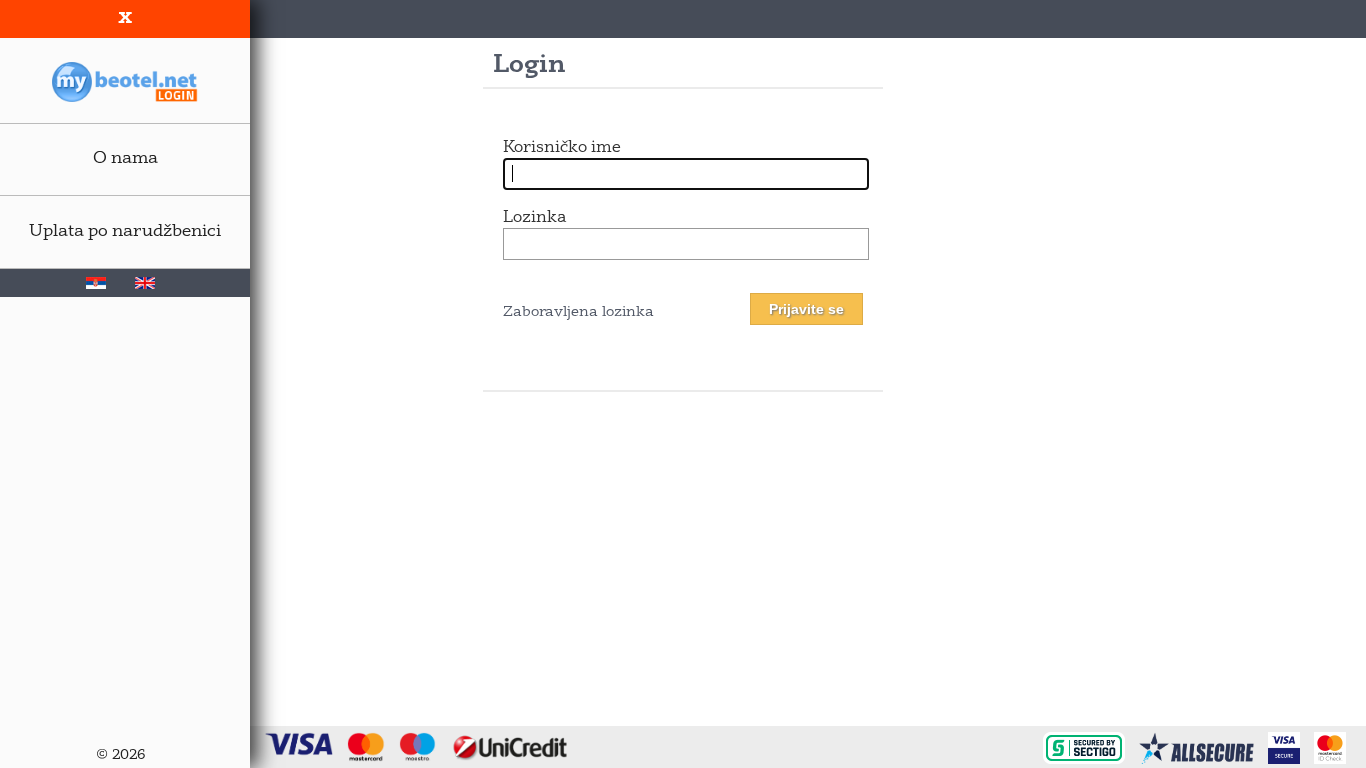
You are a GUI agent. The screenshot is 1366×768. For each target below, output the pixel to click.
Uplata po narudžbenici (125, 231)
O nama (125, 158)
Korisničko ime (562, 148)
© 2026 (120, 755)
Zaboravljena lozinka (578, 312)
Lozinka (534, 218)
